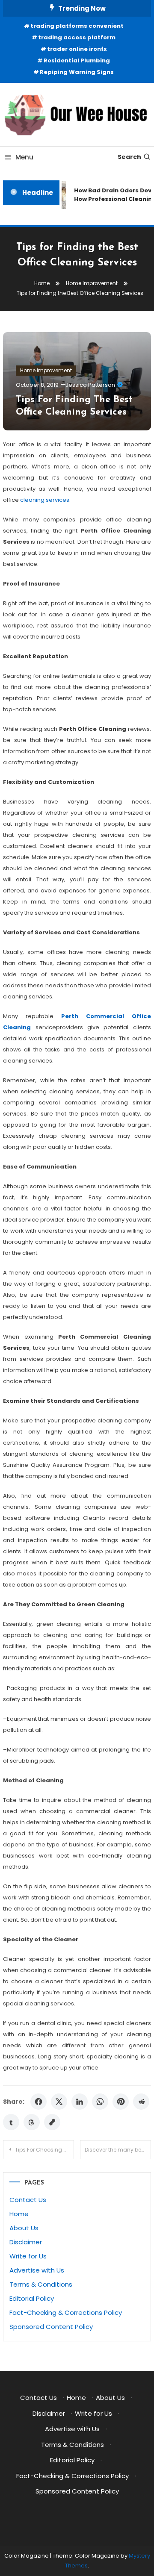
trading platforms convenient (77, 26)
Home (19, 2214)
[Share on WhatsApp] (100, 2102)
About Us (24, 2228)
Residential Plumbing (77, 60)
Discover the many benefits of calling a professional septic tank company (118, 2150)
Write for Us (28, 2256)
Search (129, 157)
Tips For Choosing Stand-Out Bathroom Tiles (44, 2150)
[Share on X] (59, 2102)
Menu (24, 157)
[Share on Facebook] (38, 2102)
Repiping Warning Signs (77, 72)
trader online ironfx (77, 49)
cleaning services (45, 500)
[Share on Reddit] (141, 2102)
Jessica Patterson (90, 385)
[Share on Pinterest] (121, 2102)
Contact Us (28, 2200)
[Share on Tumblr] (11, 2122)
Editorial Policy (32, 2298)
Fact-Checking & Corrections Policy (66, 2313)
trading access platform (77, 37)
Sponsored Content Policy (51, 2327)
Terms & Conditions (41, 2284)
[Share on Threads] (32, 2122)
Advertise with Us (37, 2270)
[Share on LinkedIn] (80, 2102)
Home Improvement (46, 370)
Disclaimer (26, 2242)
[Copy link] (52, 2122)
